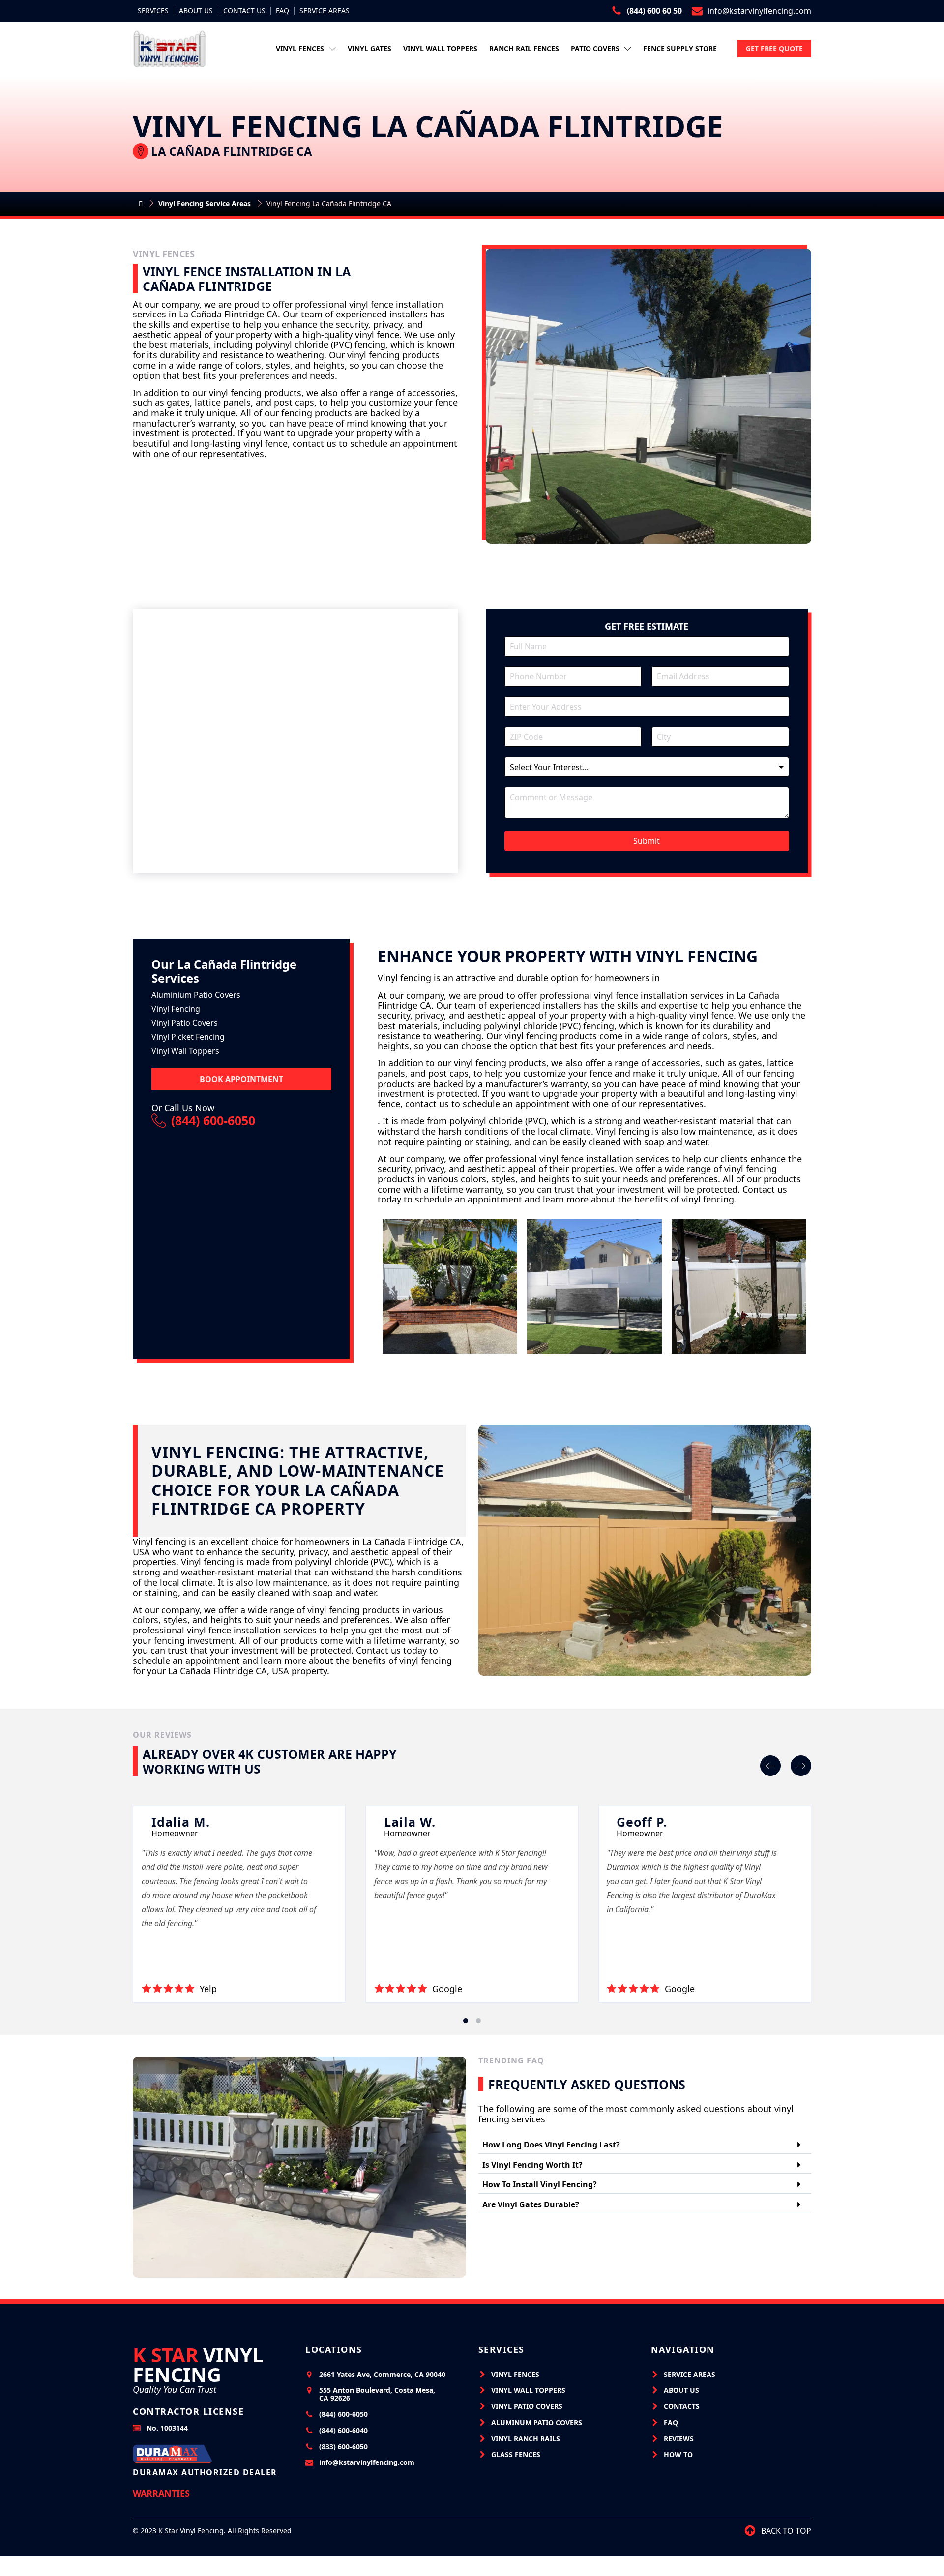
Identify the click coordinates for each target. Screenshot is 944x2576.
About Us (196, 11)
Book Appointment (241, 1079)
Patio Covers (595, 48)
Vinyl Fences (300, 48)
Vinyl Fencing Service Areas (205, 204)
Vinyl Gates (369, 48)
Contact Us (244, 11)
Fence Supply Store (680, 48)
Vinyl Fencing (198, 2365)
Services (153, 11)
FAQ (282, 11)
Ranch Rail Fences (524, 48)
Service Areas (324, 11)
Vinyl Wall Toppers (440, 48)
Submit (647, 841)
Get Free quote (774, 48)
